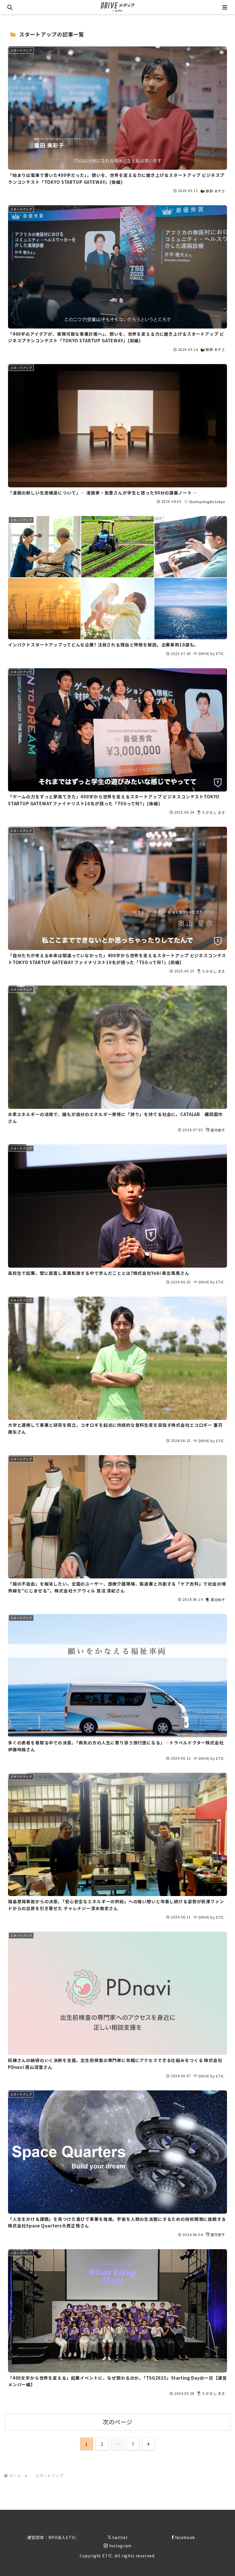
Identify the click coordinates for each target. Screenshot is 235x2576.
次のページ (117, 2422)
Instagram (121, 2546)
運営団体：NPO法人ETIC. (52, 2537)
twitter (120, 2537)
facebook (185, 2537)
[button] (217, 1468)
